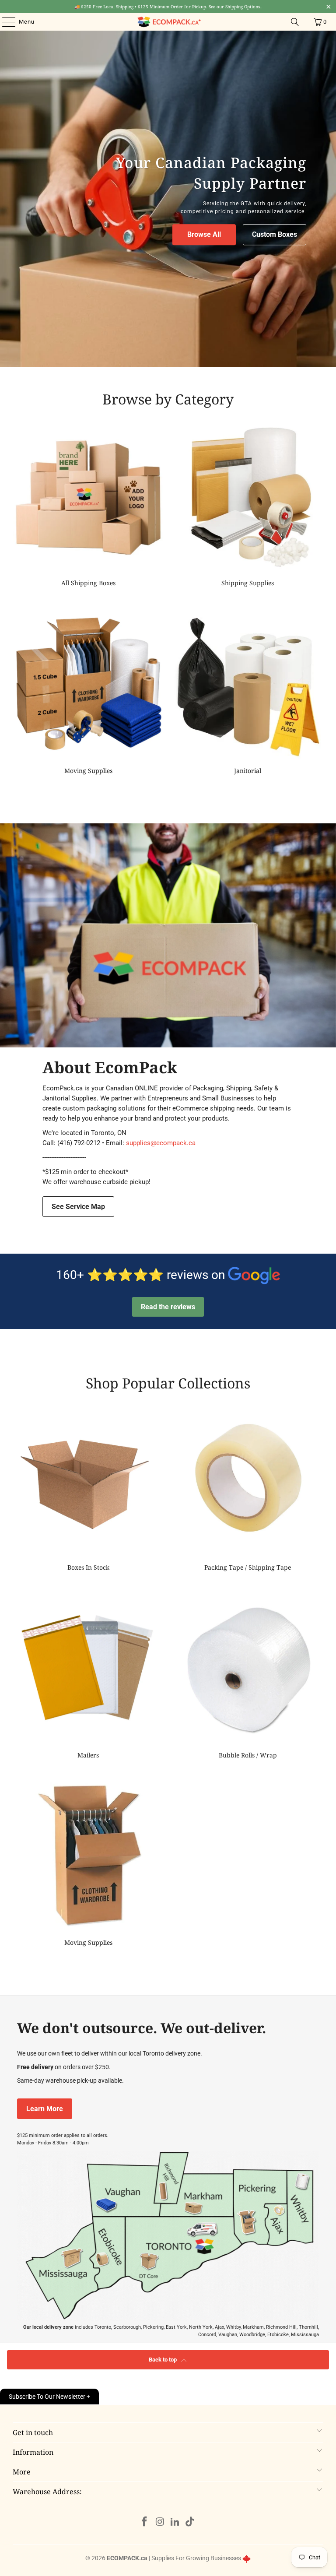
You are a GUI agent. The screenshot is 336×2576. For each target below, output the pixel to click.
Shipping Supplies (248, 505)
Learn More (45, 2109)
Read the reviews (168, 1307)
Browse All (204, 235)
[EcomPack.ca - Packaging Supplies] (168, 22)
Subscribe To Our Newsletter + (49, 2397)
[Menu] (4, 22)
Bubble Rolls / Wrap (248, 1677)
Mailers (88, 1677)
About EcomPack (110, 1067)
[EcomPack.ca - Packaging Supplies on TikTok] (190, 2522)
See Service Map (78, 1207)
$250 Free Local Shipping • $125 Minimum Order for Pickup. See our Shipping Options (168, 7)
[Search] (295, 22)
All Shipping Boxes (88, 505)
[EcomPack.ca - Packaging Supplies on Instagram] (160, 2522)
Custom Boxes (275, 235)
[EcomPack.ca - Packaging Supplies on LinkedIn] (175, 2522)
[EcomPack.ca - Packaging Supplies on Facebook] (145, 2522)
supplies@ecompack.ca (161, 1143)
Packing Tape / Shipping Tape (248, 1489)
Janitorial (248, 692)
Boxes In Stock (88, 1489)
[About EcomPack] (168, 935)
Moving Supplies (88, 692)
